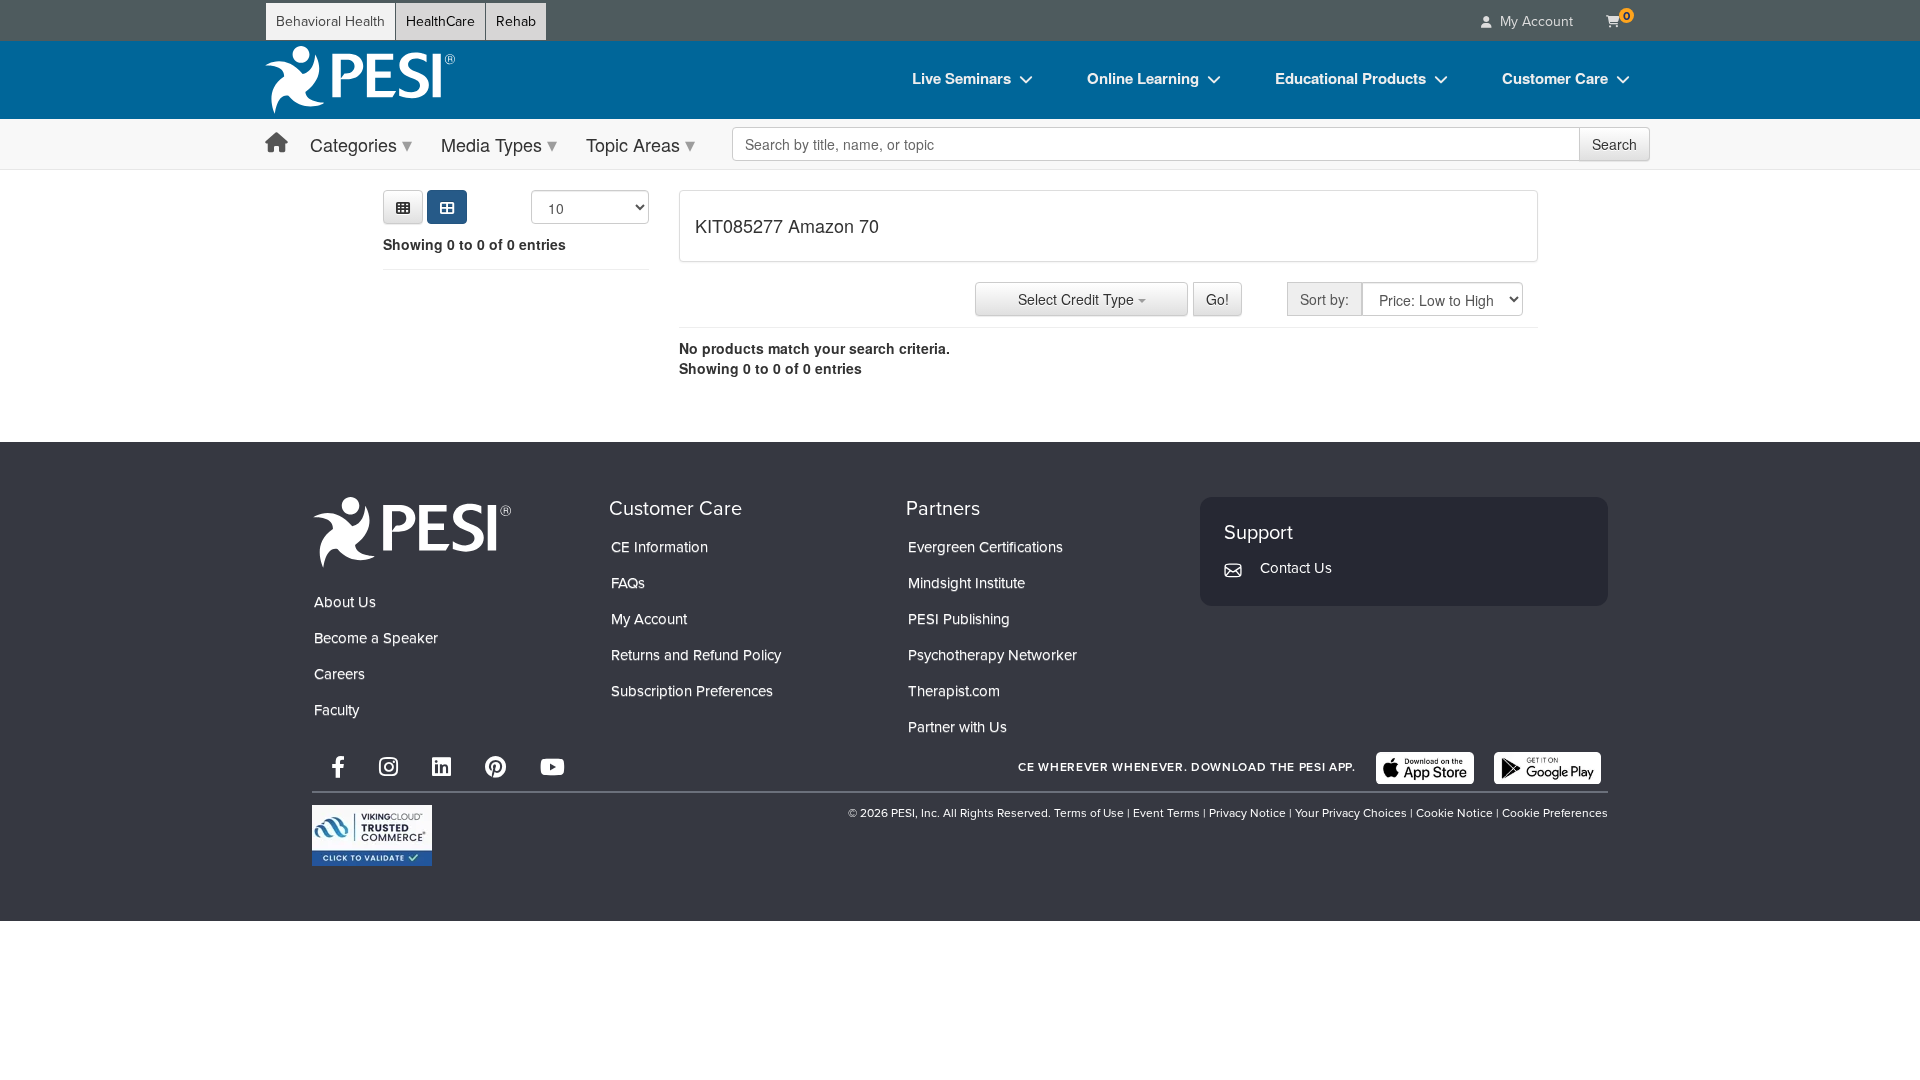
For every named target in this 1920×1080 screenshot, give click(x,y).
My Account (649, 619)
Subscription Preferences (692, 691)
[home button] (276, 143)
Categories (353, 144)
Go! (1217, 299)
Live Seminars (961, 78)
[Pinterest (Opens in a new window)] (495, 767)
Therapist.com (954, 691)
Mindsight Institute (966, 583)
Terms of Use (1089, 813)
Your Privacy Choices (1351, 813)
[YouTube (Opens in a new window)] (552, 767)
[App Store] (1425, 768)
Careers (339, 674)
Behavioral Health (330, 21)
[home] (360, 80)
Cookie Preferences (1555, 813)
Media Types (491, 144)
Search (1614, 144)
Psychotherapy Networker (992, 655)
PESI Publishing (959, 619)
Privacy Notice (1247, 813)
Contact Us (1296, 568)
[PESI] (412, 531)
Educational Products (1350, 78)
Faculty (336, 710)
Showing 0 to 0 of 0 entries (474, 244)
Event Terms (1166, 813)
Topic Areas (633, 144)
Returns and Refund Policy (696, 655)
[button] (403, 207)
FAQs (628, 583)
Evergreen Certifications (985, 547)
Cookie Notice (1454, 813)
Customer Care (1555, 78)
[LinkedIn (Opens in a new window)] (441, 767)
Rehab (516, 21)
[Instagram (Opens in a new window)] (388, 767)
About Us (345, 602)
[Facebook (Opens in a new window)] (338, 767)
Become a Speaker (376, 638)
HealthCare (440, 21)
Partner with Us (957, 727)
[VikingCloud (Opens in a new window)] (372, 835)
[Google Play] (1547, 768)
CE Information (659, 547)
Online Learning (1143, 78)
